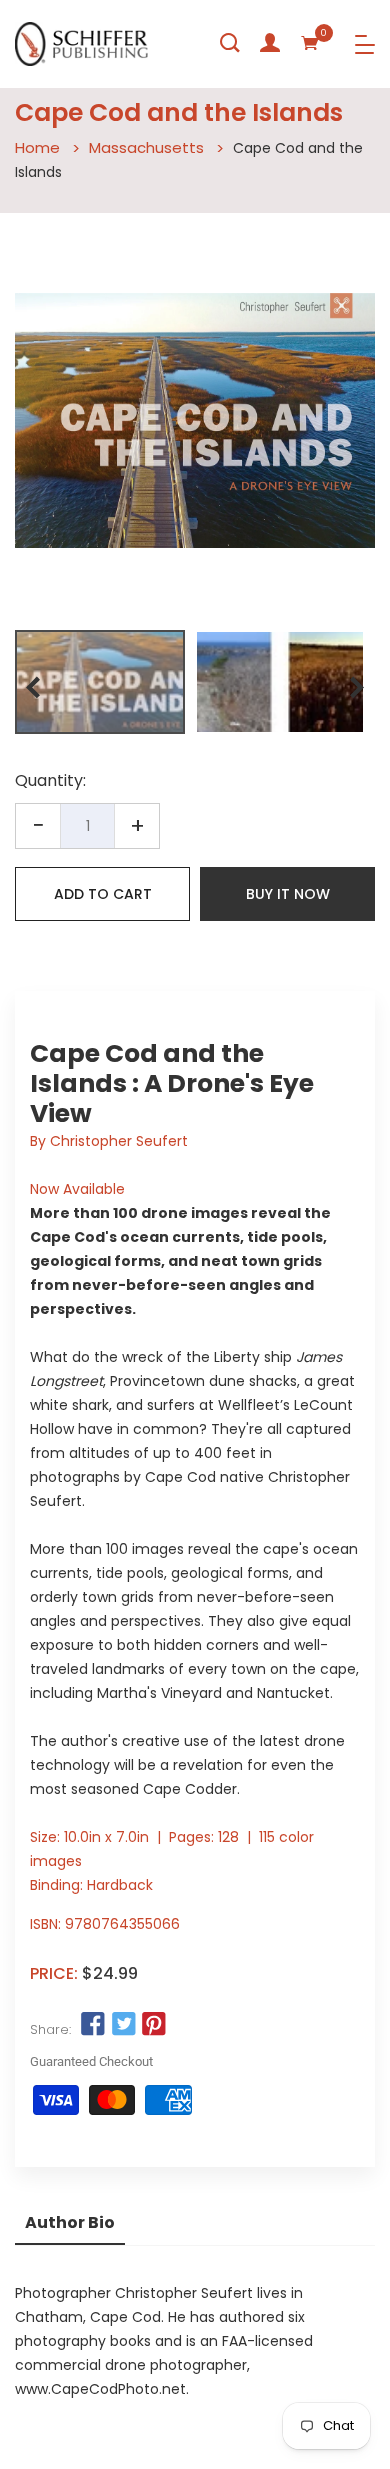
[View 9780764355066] (100, 682)
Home (37, 147)
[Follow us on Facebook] (93, 2025)
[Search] (230, 43)
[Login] (270, 43)
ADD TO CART (103, 894)
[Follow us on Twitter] (123, 2025)
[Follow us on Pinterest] (154, 2025)
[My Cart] (310, 43)
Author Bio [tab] (70, 2222)
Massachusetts (146, 147)
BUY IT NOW (288, 894)
